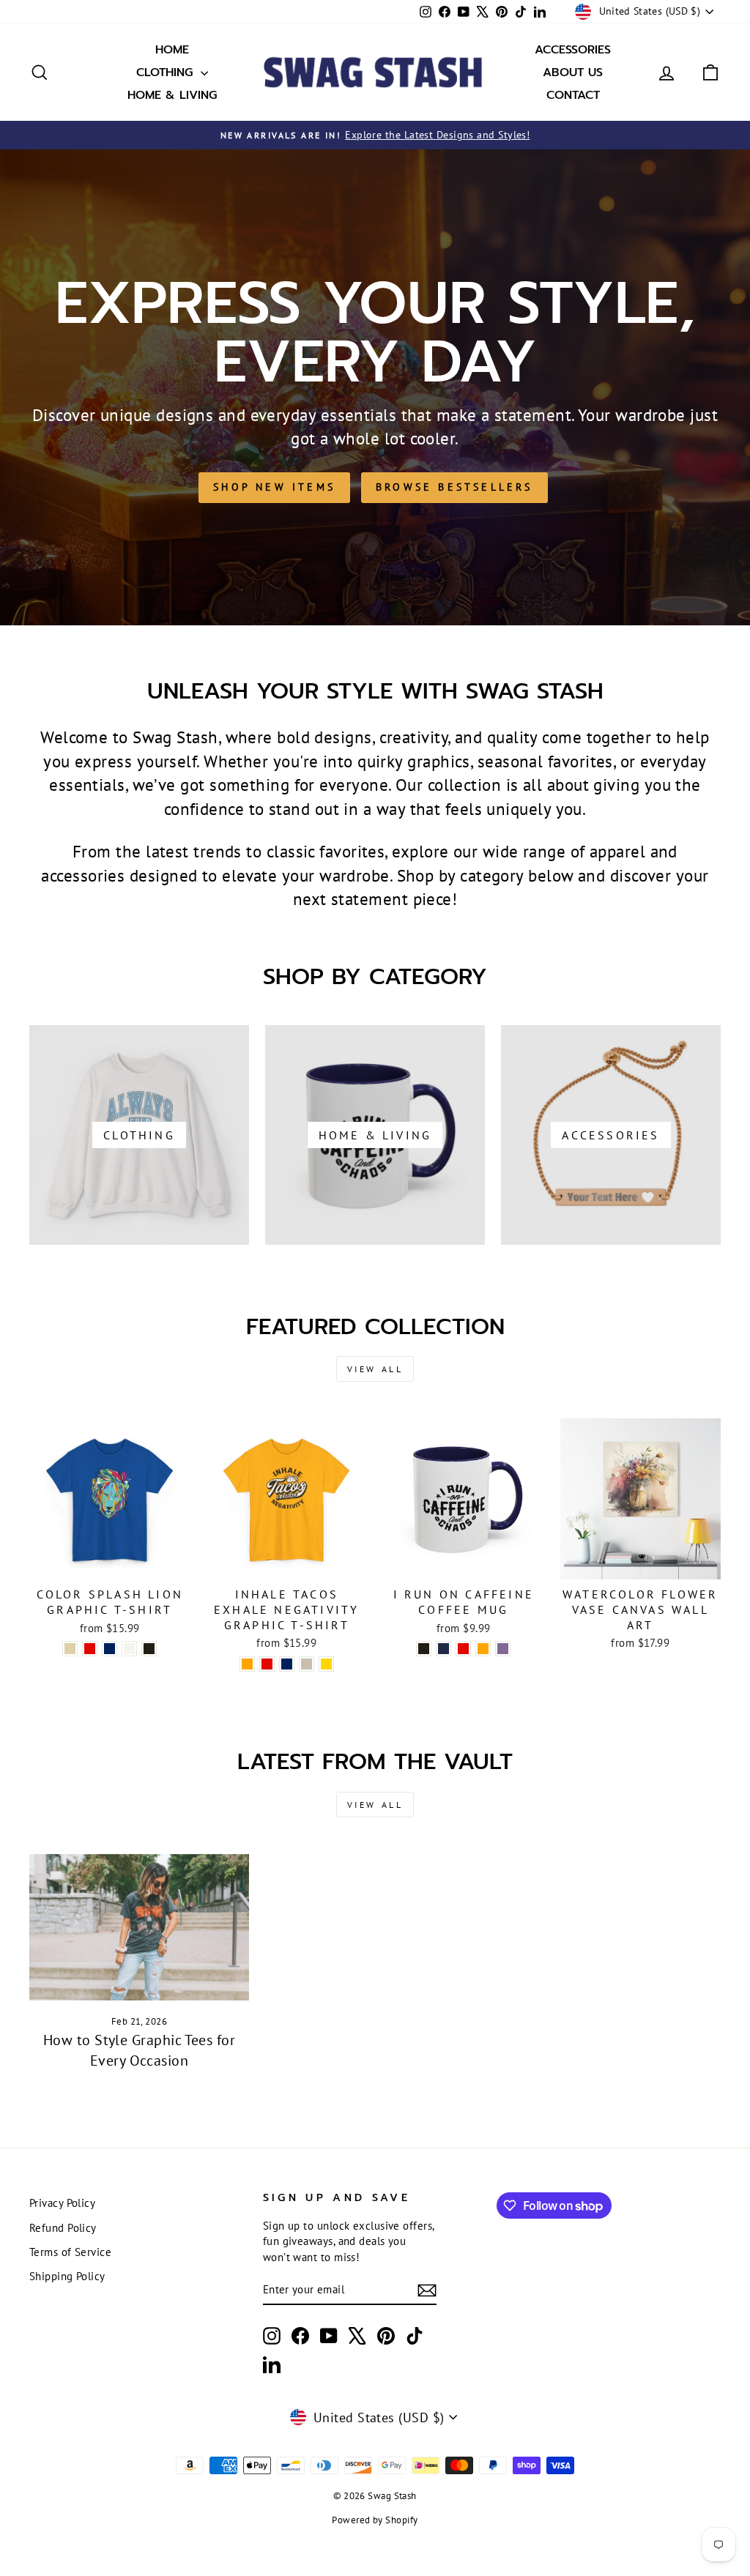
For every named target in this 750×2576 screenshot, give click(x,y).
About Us (573, 72)
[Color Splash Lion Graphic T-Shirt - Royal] (109, 1649)
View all (375, 1369)
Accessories (573, 50)
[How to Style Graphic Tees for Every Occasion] (139, 1927)
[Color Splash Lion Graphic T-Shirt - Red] (90, 1649)
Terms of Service (70, 2252)
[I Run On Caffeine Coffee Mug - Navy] (443, 1649)
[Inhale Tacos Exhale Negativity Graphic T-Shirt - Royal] (287, 1664)
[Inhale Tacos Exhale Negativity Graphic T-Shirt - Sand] (307, 1664)
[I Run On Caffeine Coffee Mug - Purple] (503, 1649)
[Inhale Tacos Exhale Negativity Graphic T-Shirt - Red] (267, 1664)
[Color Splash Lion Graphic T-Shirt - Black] (149, 1649)
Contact (573, 95)
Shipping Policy (67, 2276)
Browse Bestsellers (454, 487)
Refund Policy (63, 2227)
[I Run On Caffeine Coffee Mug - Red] (463, 1649)
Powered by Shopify (375, 2520)
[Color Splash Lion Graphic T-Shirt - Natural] (70, 1649)
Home (172, 50)
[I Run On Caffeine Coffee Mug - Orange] (483, 1649)
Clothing (167, 72)
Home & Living (172, 95)
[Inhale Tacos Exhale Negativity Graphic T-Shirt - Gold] (326, 1664)
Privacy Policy (62, 2203)
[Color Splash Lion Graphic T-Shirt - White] (129, 1649)
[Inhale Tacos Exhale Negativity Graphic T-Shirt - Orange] (247, 1664)
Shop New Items (274, 487)
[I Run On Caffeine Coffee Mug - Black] (424, 1649)
